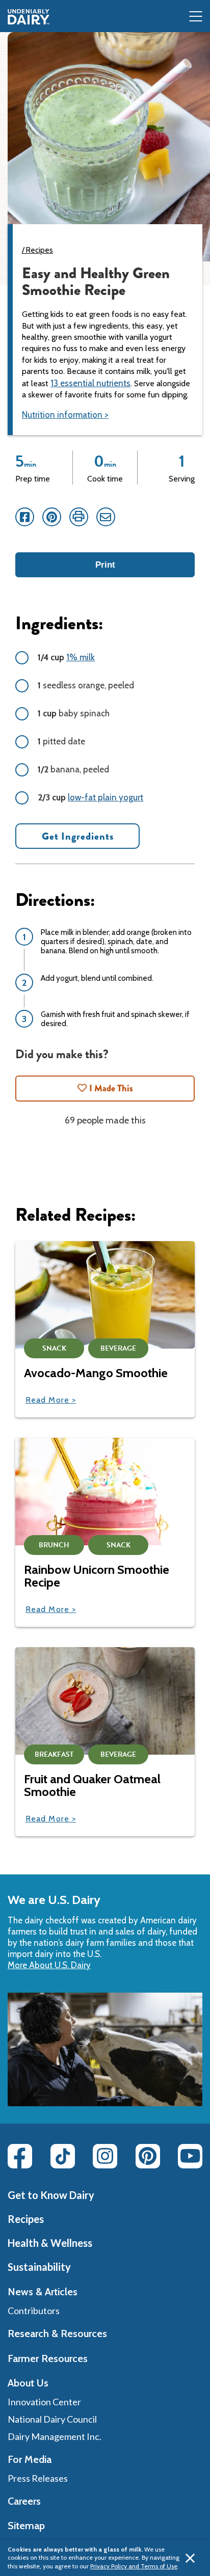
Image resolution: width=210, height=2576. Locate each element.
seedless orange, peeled (86, 685)
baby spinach (74, 713)
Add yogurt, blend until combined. (97, 978)
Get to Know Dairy (51, 2195)
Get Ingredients (78, 836)
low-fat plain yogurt (106, 797)
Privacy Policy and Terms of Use (134, 2566)
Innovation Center (44, 2402)
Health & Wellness (50, 2243)
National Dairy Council (52, 2419)
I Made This (111, 1088)
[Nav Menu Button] (196, 17)
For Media (30, 2459)
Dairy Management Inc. (55, 2436)
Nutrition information (62, 415)
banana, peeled (73, 769)
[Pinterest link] (148, 2156)
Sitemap (26, 2526)
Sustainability (39, 2267)
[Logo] (29, 17)
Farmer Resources (48, 2358)
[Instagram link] (105, 2156)
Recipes (40, 250)
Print (105, 565)
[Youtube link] (190, 2156)
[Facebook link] (20, 2156)
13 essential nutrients (90, 383)
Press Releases (38, 2478)
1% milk (81, 657)
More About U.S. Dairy (49, 1965)
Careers (24, 2501)
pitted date (61, 741)
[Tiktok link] (63, 2156)
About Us (28, 2383)
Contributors (34, 2311)
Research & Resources (57, 2333)
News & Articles (43, 2292)
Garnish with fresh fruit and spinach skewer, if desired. (115, 1019)
